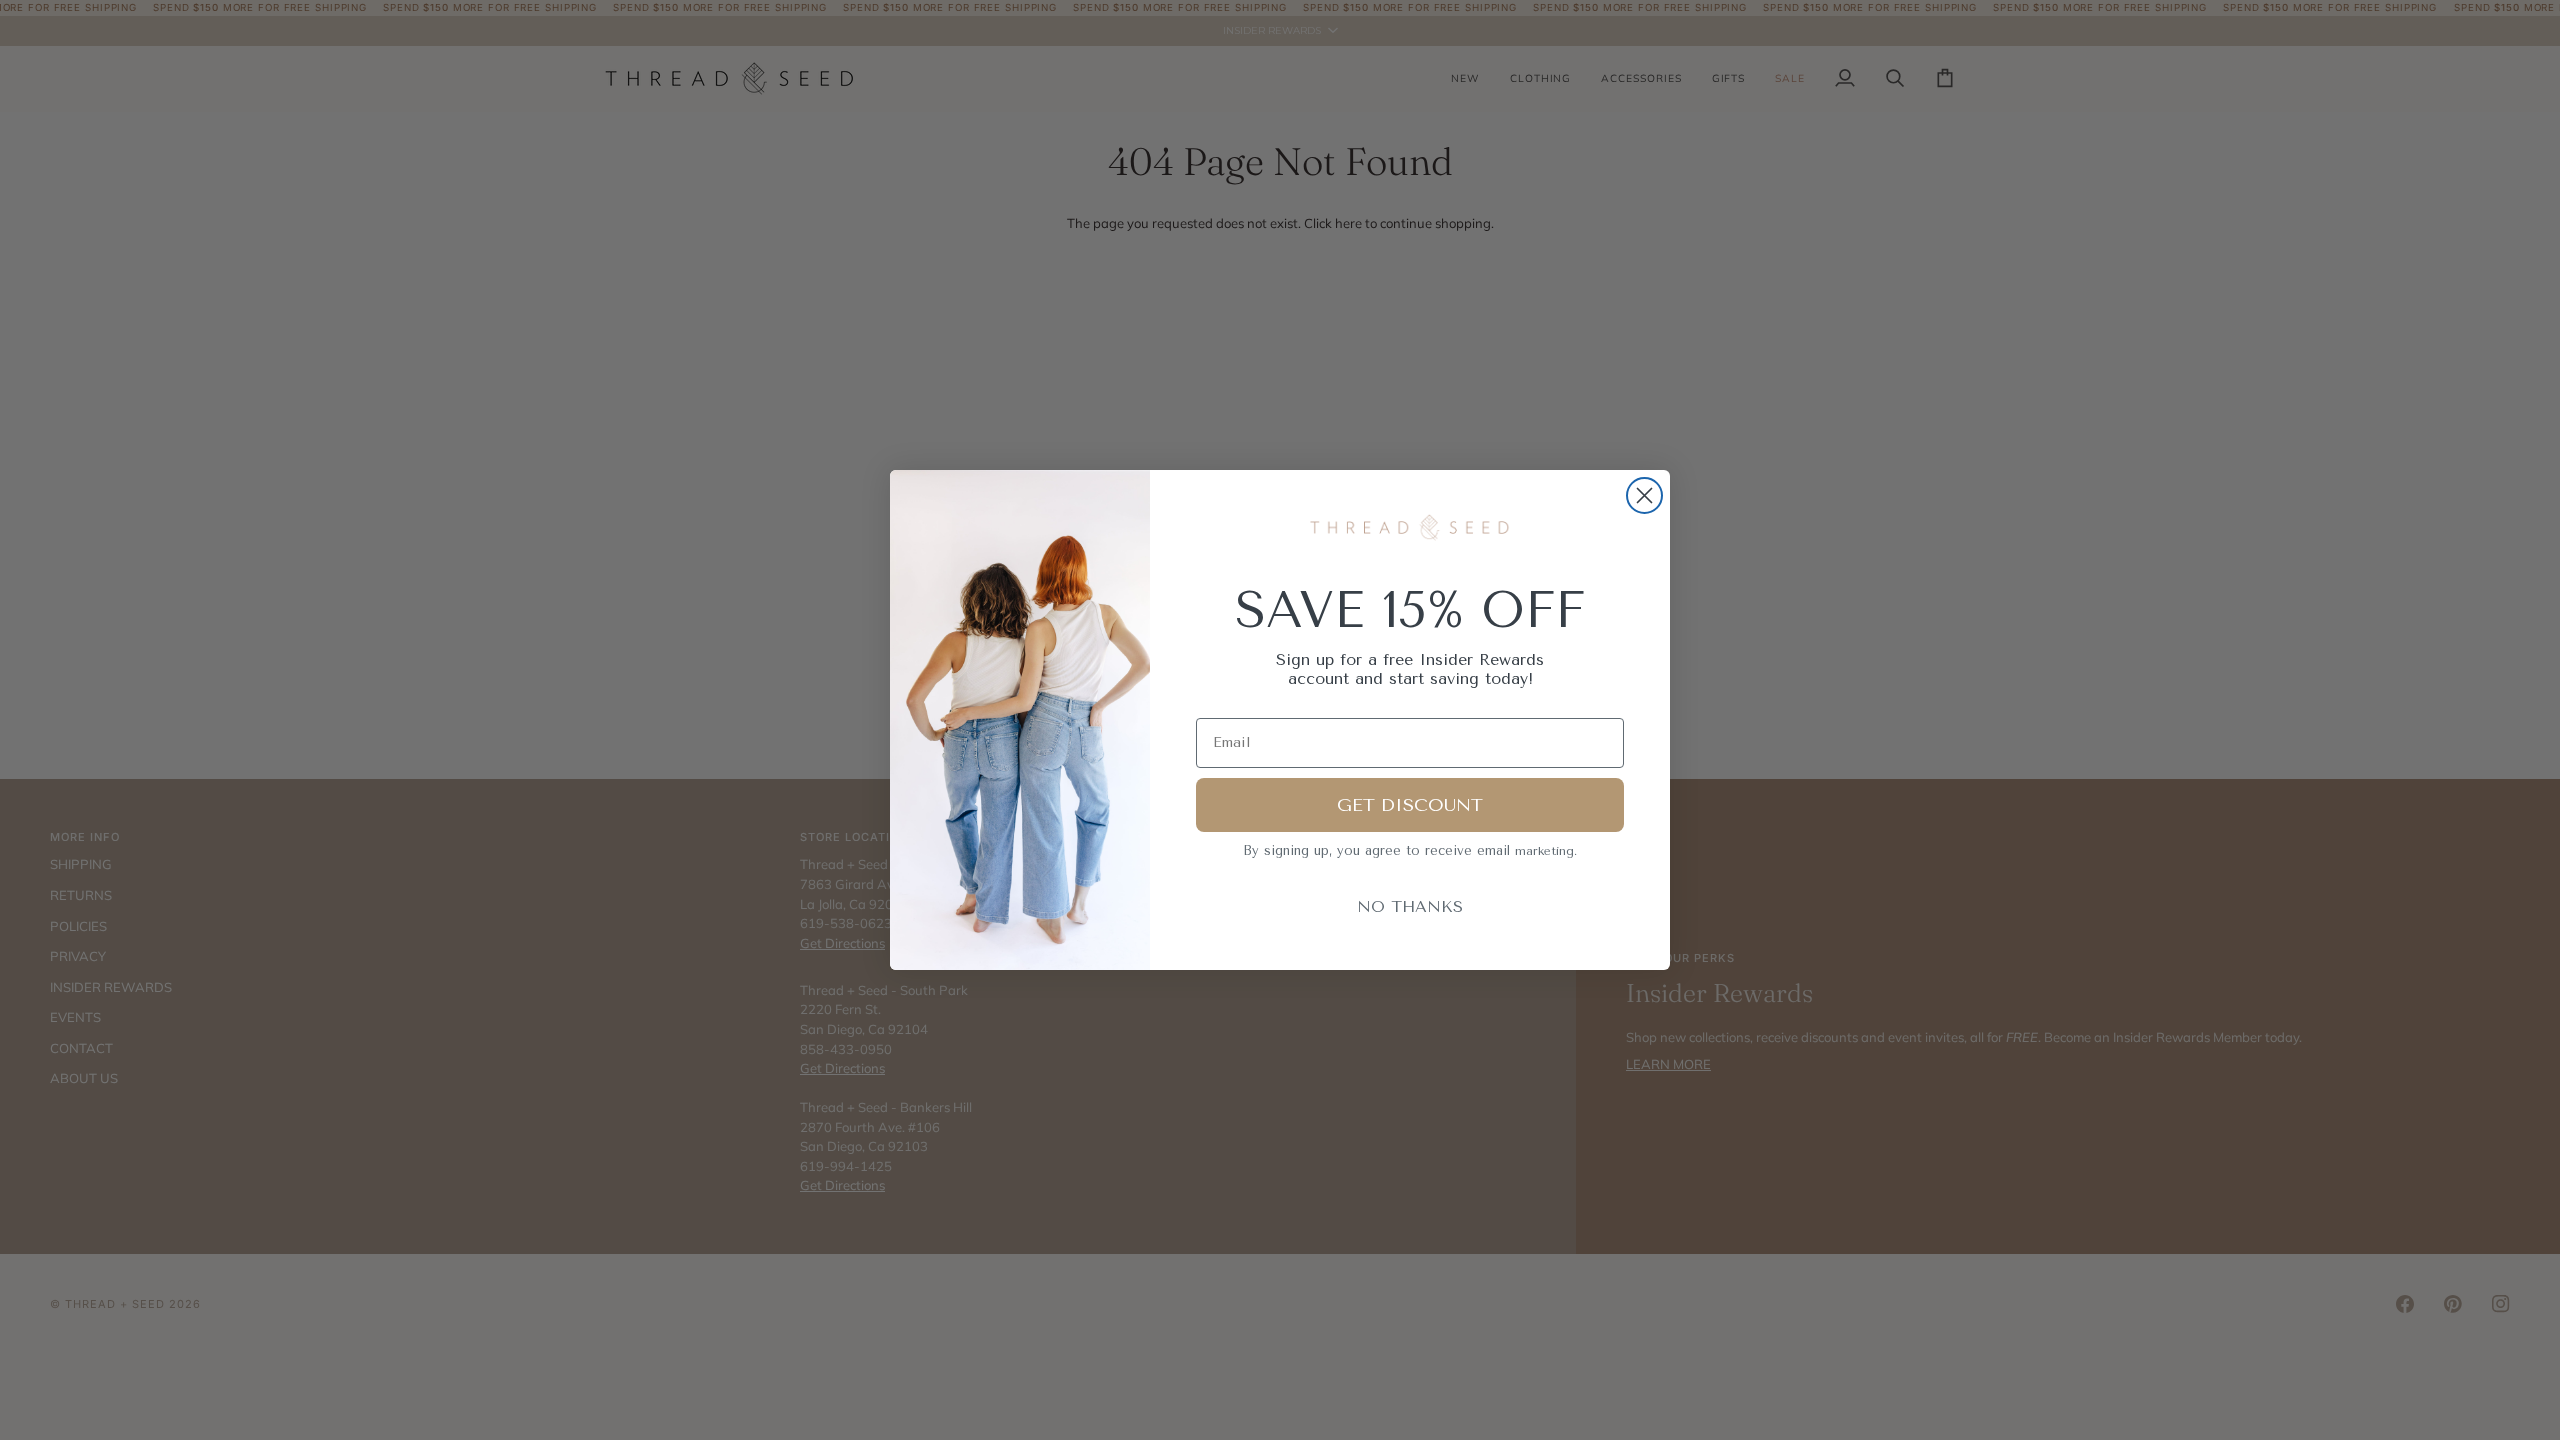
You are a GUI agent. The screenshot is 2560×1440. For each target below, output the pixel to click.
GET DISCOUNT (1410, 805)
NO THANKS (1410, 906)
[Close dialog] (1644, 495)
